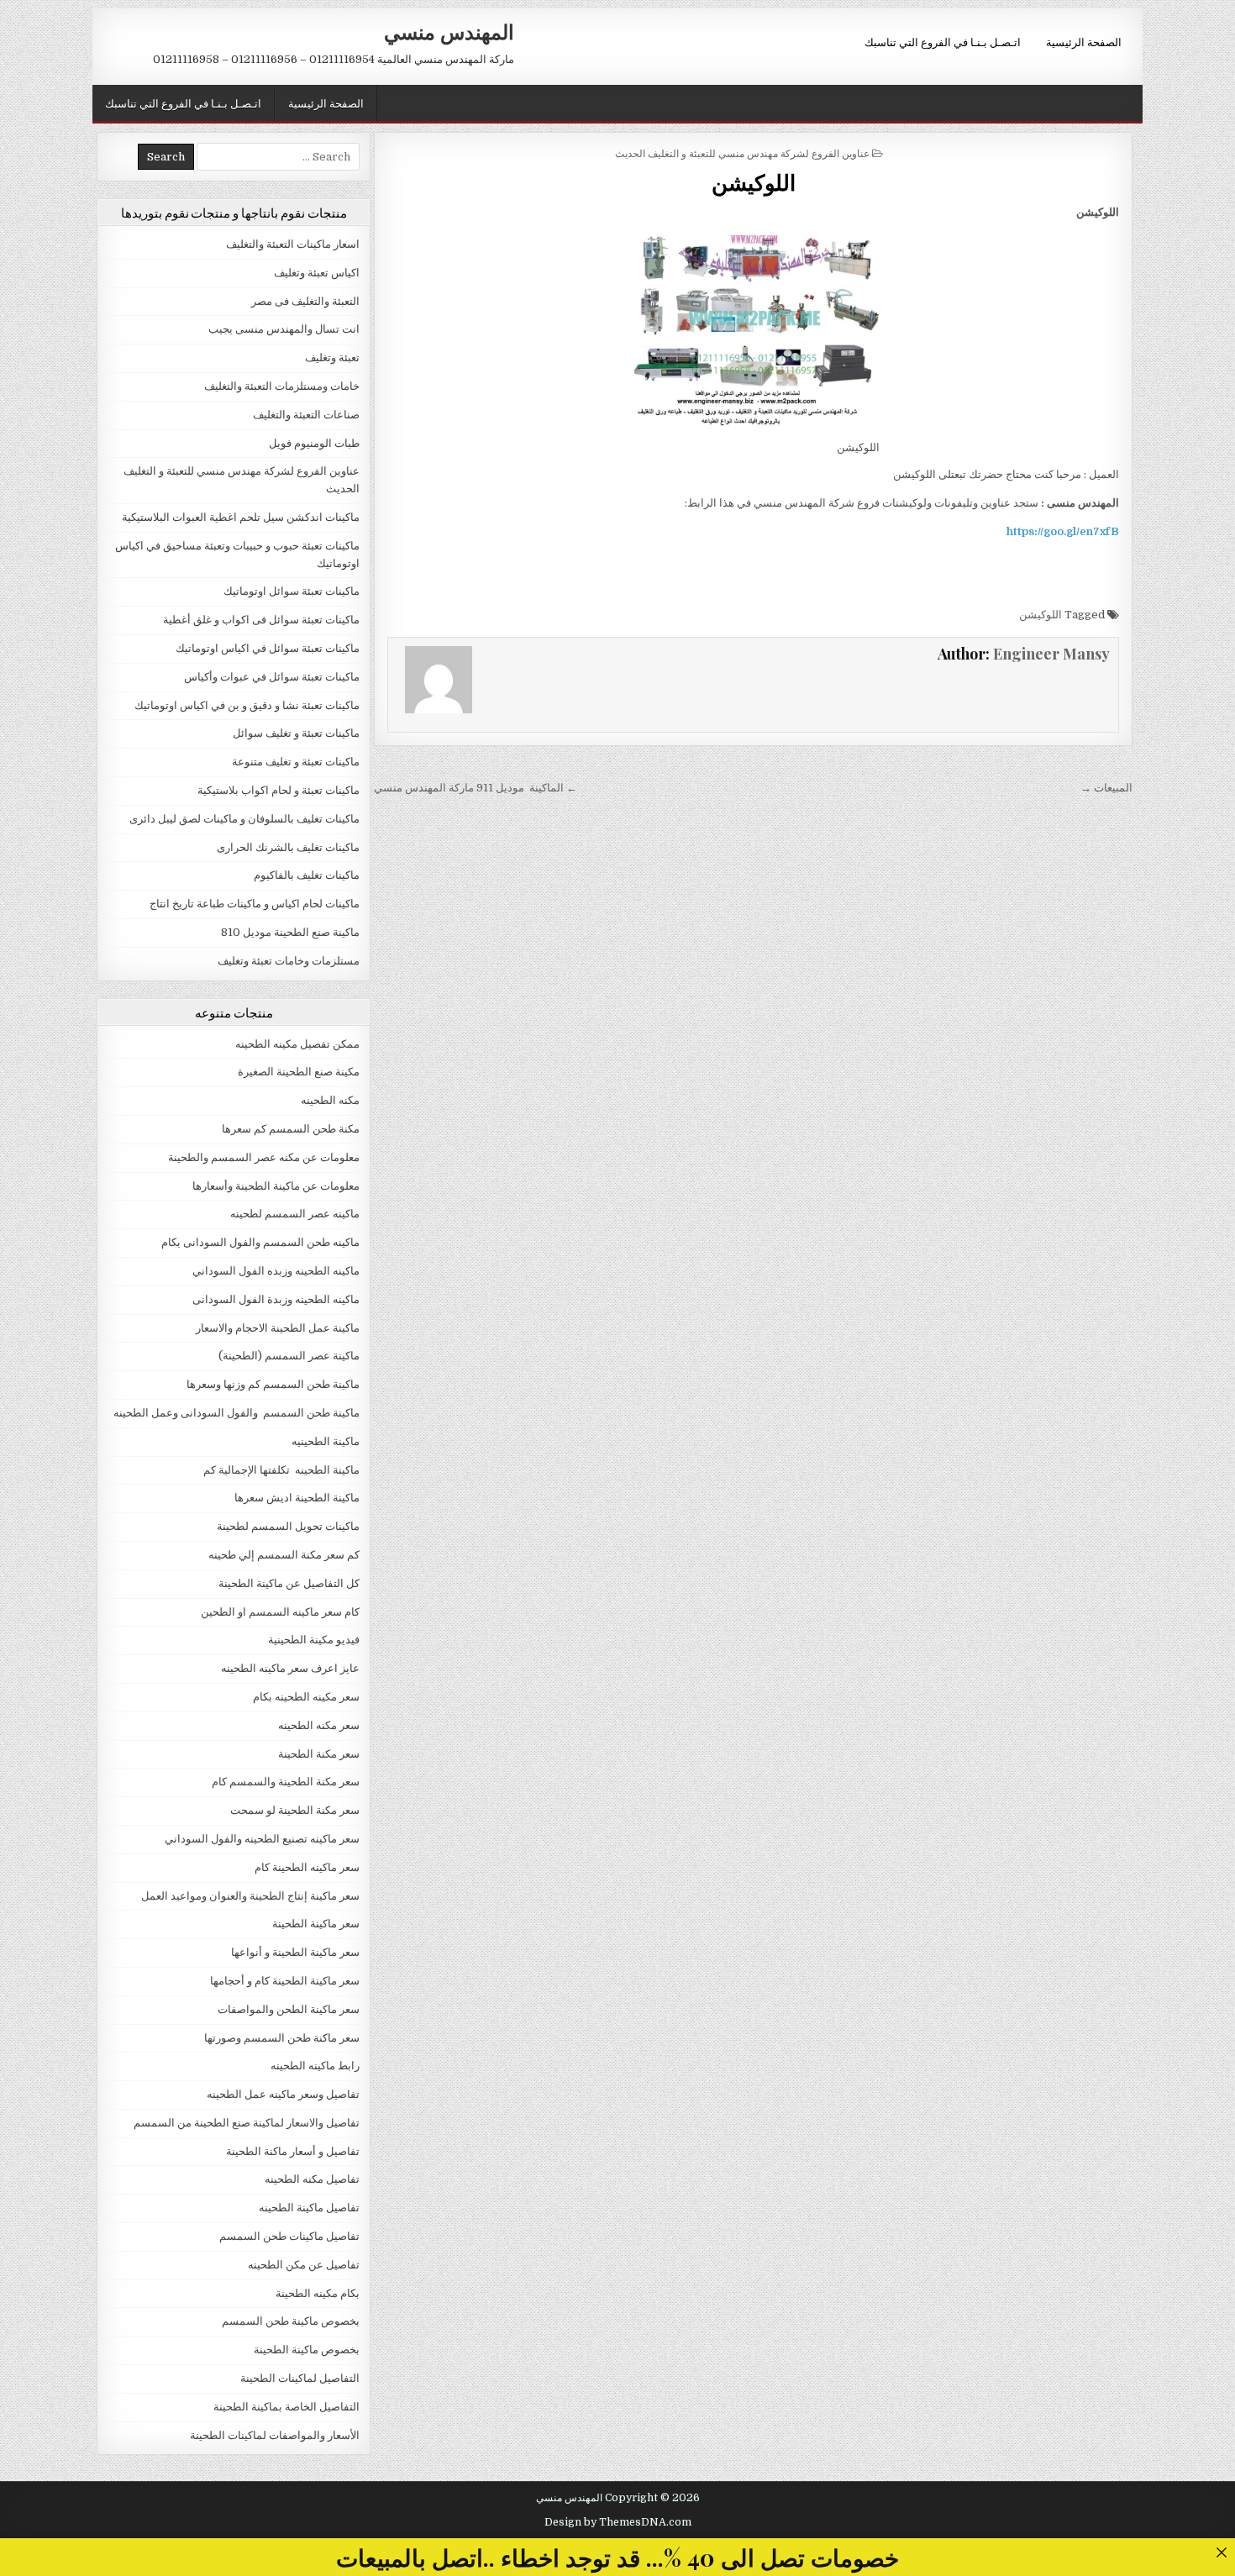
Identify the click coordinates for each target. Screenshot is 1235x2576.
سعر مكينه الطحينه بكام (306, 1697)
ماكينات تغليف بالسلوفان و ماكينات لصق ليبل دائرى (244, 819)
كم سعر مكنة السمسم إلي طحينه (284, 1555)
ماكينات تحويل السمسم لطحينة (288, 1526)
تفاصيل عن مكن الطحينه (304, 2265)
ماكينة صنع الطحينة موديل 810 (290, 932)
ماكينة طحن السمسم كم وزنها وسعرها (273, 1384)
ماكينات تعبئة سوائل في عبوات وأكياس (272, 677)
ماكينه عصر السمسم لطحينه (295, 1214)
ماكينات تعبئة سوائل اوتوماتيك (292, 591)
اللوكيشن (754, 182)
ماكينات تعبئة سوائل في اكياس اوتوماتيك (268, 648)
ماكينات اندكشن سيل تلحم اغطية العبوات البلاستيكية (241, 517)
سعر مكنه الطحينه (319, 1725)
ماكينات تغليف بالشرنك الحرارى (288, 847)
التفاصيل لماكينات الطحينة (300, 2378)
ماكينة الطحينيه (326, 1441)
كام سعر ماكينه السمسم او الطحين (280, 1612)
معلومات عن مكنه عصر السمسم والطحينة (264, 1157)
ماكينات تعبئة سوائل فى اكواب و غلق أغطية (261, 620)
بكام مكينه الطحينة (318, 2293)
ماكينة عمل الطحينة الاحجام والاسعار (278, 1328)
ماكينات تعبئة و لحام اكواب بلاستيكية (279, 790)
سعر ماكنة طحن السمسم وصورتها (282, 2038)
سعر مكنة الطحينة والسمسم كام (286, 1782)
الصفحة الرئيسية (1084, 41)
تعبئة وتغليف (332, 357)
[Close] (1221, 2552)
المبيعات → (1106, 788)
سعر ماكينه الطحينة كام (307, 1867)
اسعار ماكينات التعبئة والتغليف (293, 244)
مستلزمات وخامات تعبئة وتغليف (289, 961)
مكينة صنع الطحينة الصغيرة (299, 1072)
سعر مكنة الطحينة (319, 1754)
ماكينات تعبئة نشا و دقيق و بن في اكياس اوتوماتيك (247, 705)
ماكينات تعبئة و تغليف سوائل (296, 733)
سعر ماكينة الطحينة (316, 1924)
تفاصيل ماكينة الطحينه (309, 2208)
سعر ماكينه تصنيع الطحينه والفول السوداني (262, 1839)
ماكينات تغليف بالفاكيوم (307, 875)
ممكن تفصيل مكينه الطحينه (297, 1044)
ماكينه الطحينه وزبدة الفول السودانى (276, 1299)
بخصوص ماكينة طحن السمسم (291, 2321)
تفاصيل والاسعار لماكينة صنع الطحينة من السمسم (247, 2123)
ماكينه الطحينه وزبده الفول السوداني (276, 1271)
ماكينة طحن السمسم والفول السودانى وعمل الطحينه (236, 1413)
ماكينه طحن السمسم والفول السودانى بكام (260, 1242)
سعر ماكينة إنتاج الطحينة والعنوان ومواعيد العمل (250, 1896)
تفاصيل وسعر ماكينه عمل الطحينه (283, 2094)
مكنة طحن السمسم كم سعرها (291, 1129)
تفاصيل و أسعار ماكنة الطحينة (293, 2151)
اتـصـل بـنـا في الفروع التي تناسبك (943, 41)
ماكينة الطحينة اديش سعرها (297, 1498)
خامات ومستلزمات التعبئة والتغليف (282, 386)
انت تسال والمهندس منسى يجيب (284, 329)
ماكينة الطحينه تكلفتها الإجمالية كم (281, 1470)
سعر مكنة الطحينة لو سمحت (295, 1810)
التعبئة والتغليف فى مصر (305, 301)
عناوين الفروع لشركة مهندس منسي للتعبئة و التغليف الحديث (742, 152)
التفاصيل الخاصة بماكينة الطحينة (286, 2407)
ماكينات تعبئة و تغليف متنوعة (296, 762)
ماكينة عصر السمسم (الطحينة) (289, 1356)
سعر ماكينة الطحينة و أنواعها (295, 1952)
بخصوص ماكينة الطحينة (307, 2350)
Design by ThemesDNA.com (618, 2522)
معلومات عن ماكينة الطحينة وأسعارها (276, 1186)
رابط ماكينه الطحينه (315, 2066)
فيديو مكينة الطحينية (314, 1640)
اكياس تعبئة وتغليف (317, 273)
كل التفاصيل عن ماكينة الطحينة (289, 1583)
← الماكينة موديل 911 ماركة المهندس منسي (476, 788)
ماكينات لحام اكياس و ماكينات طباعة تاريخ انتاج (255, 904)
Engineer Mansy (1051, 654)
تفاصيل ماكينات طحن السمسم (289, 2236)
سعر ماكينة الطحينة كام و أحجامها (285, 1981)
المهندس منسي (449, 31)
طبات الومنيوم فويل (314, 443)
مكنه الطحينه (330, 1100)
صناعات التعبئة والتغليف (306, 415)
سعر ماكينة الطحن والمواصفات (289, 2009)
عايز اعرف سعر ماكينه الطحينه (290, 1668)
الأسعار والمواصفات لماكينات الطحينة (275, 2435)
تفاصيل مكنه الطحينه (312, 2179)
